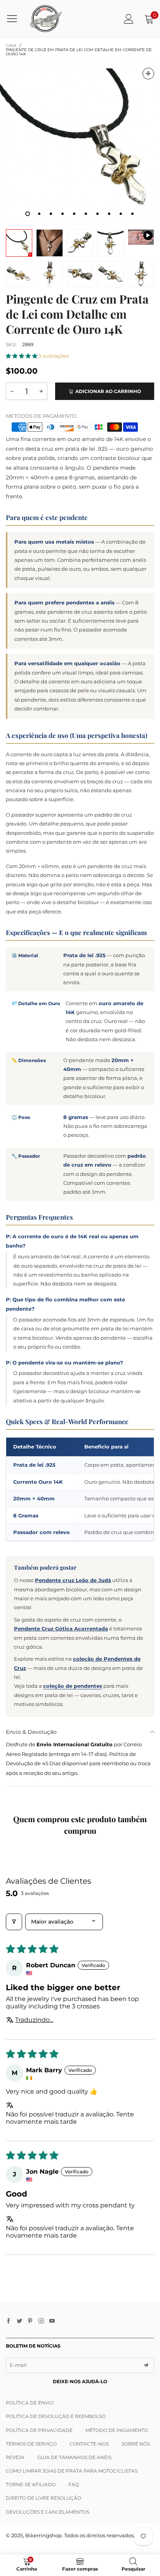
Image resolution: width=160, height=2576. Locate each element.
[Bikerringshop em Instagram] (41, 2321)
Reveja (15, 2457)
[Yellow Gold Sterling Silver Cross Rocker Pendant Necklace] (141, 237)
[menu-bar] (15, 19)
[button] (22, 356)
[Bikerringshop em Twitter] (19, 2321)
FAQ (74, 2484)
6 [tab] (86, 214)
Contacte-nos (89, 2444)
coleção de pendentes (73, 1686)
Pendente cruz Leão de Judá (73, 1580)
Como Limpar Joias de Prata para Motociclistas (72, 2471)
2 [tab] (39, 214)
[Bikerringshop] (46, 19)
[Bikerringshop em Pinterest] (30, 2321)
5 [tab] (74, 214)
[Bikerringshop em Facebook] (9, 2321)
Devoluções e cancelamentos (48, 2512)
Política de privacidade (39, 2430)
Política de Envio (30, 2403)
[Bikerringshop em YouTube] (52, 2321)
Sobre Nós (136, 2444)
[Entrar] (129, 19)
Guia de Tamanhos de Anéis (74, 2457)
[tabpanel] (80, 142)
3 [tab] (51, 214)
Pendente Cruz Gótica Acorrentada (61, 1629)
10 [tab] (132, 214)
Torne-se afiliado (31, 2484)
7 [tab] (97, 214)
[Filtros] (14, 1922)
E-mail (18, 2365)
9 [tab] (121, 214)
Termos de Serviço (31, 2444)
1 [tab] (28, 214)
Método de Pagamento (117, 2430)
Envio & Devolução (31, 1732)
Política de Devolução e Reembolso (56, 2416)
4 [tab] (63, 214)
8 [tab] (109, 214)
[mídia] (148, 74)
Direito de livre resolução (43, 2498)
